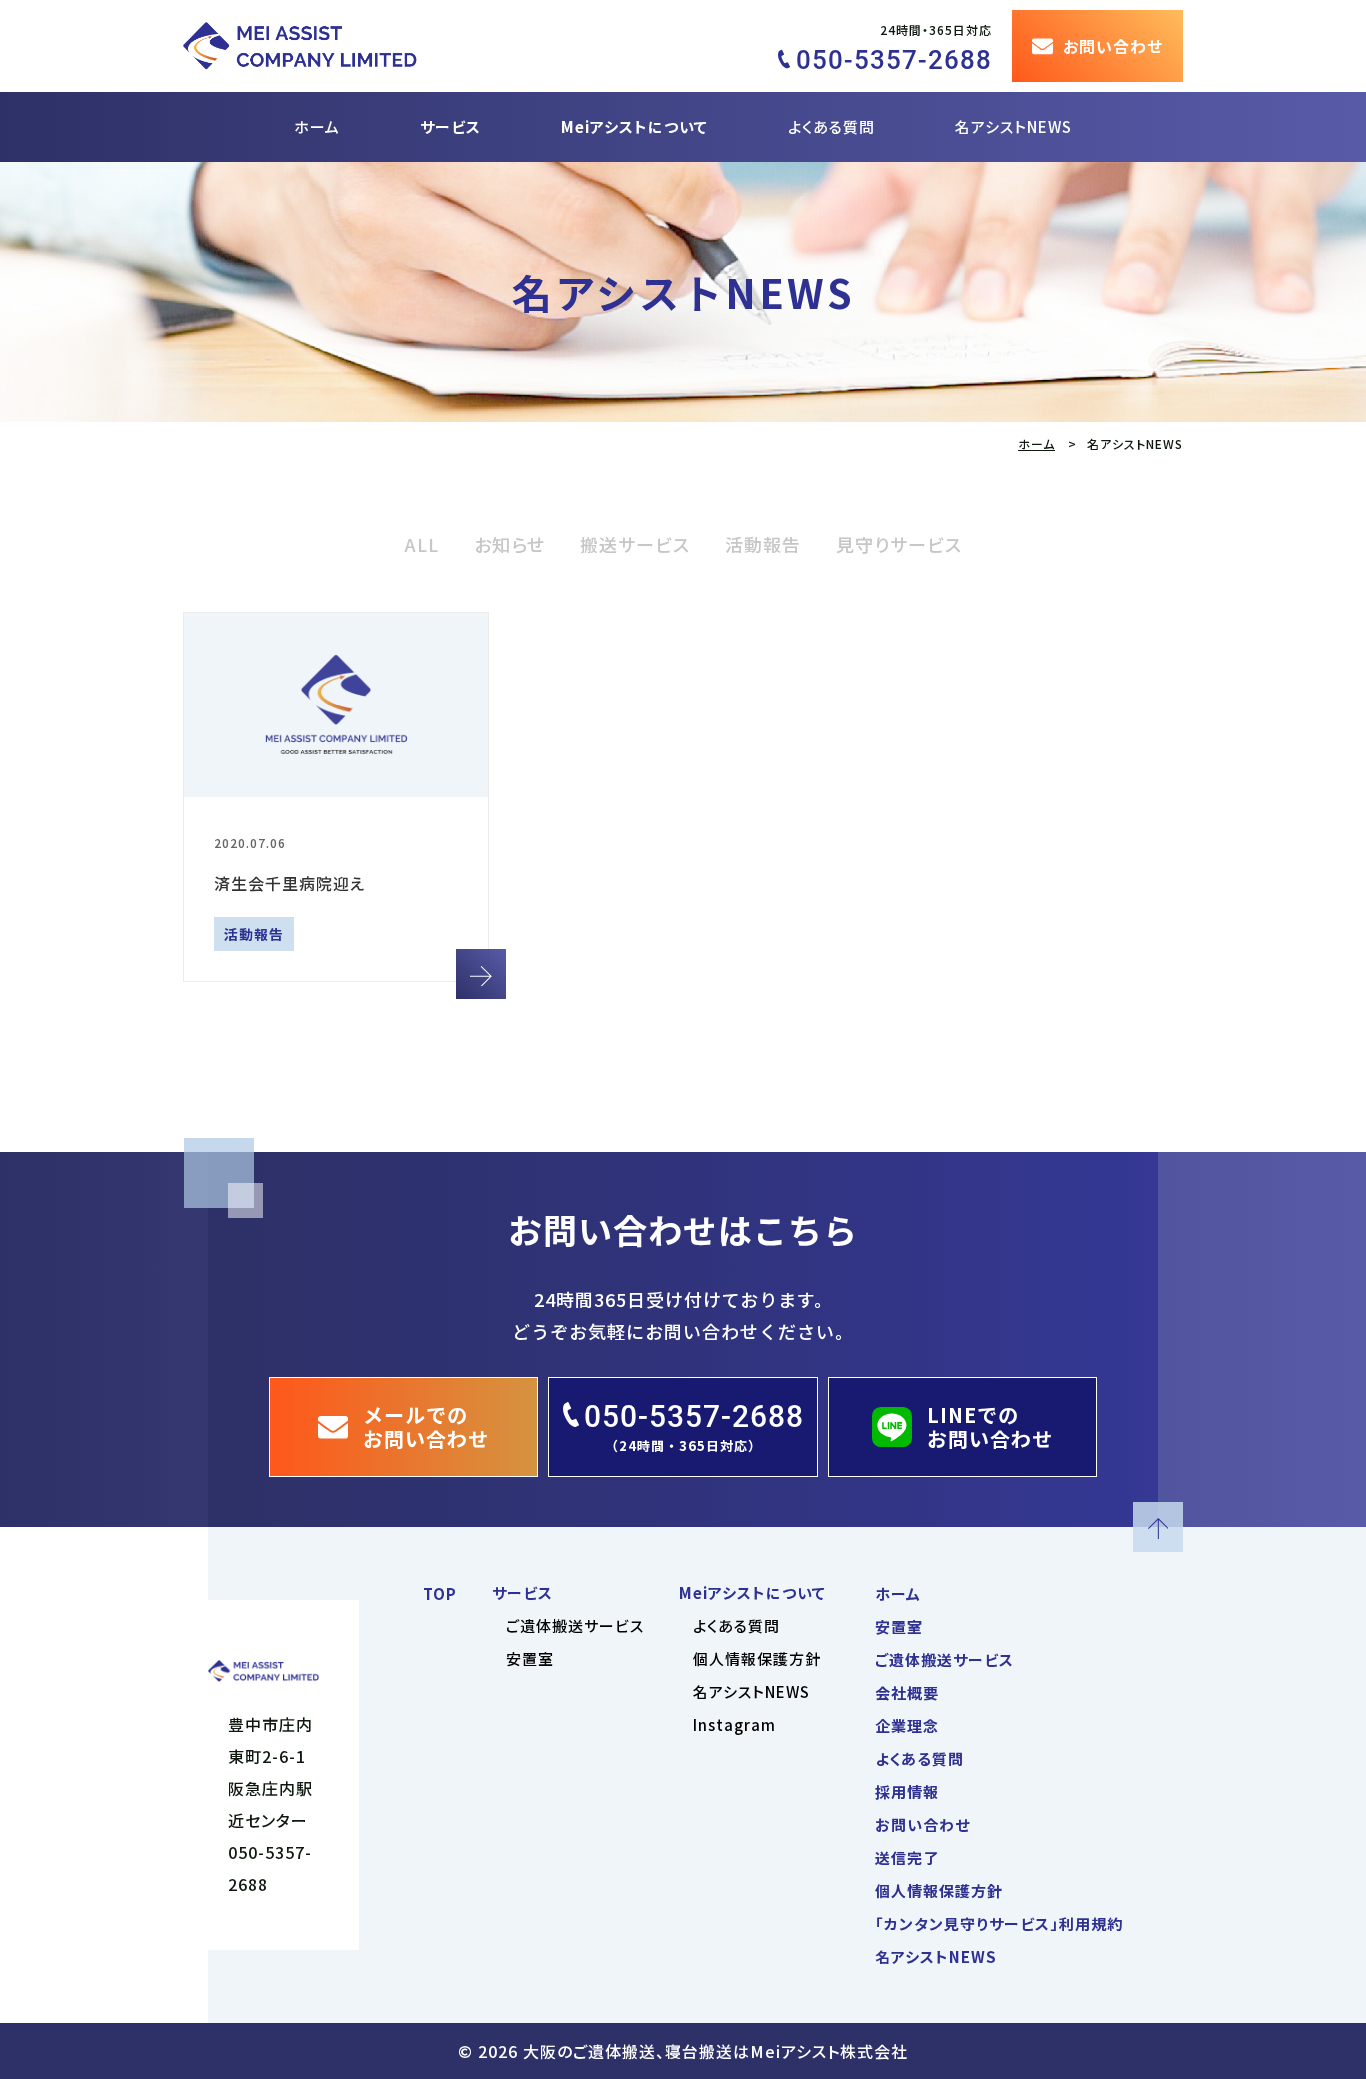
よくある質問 (831, 126)
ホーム (317, 126)
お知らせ (509, 544)
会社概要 (907, 1692)
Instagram (734, 1724)
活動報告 (763, 544)
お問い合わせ (922, 1824)
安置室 (530, 1658)
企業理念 (907, 1725)
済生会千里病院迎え (289, 883)
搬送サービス (635, 544)
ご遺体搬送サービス (575, 1625)
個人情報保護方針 (757, 1658)
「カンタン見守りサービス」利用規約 (999, 1923)
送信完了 (907, 1857)
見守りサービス (899, 544)
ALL (422, 544)
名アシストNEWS (1013, 126)
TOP (440, 1593)
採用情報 (907, 1791)
